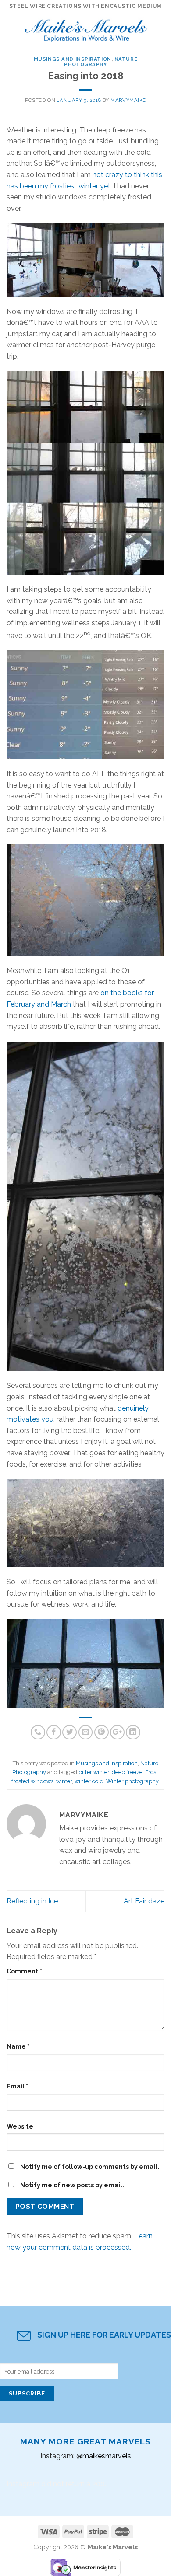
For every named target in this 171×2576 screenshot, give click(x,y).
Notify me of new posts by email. (72, 2185)
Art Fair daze (144, 1901)
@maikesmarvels (104, 2456)
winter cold (89, 1781)
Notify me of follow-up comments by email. (90, 2166)
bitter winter (94, 1772)
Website (20, 2126)
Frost (151, 1772)
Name (18, 2046)
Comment (24, 1971)
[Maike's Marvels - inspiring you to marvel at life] (86, 28)
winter (64, 1781)
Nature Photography (101, 62)
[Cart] (160, 28)
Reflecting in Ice (32, 1901)
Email (17, 2086)
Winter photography (132, 1781)
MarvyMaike (128, 100)
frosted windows (32, 1781)
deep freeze (127, 1772)
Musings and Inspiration (73, 59)
